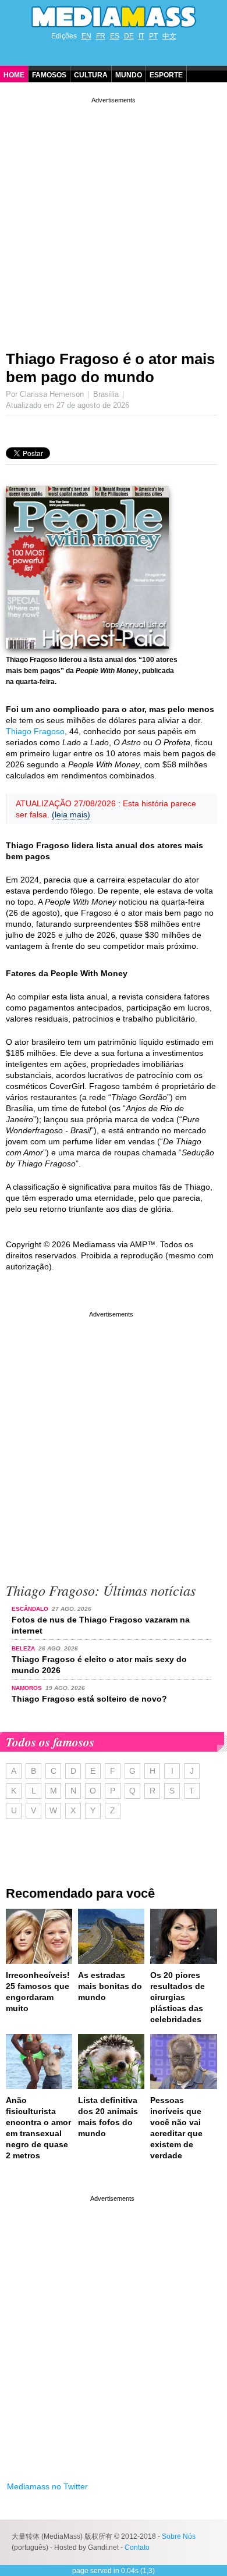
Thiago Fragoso (35, 731)
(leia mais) (71, 814)
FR (101, 36)
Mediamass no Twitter (47, 2486)
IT (141, 36)
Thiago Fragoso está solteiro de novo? (89, 1699)
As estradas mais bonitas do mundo (110, 1986)
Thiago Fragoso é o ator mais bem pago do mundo (110, 368)
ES (115, 36)
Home (14, 75)
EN (86, 36)
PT (153, 36)
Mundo (129, 75)
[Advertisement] (114, 219)
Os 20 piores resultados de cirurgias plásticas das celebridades (178, 1997)
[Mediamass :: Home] (114, 17)
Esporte (166, 75)
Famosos (49, 75)
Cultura (91, 75)
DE (129, 36)
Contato (137, 2547)
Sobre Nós (179, 2536)
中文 (169, 36)
